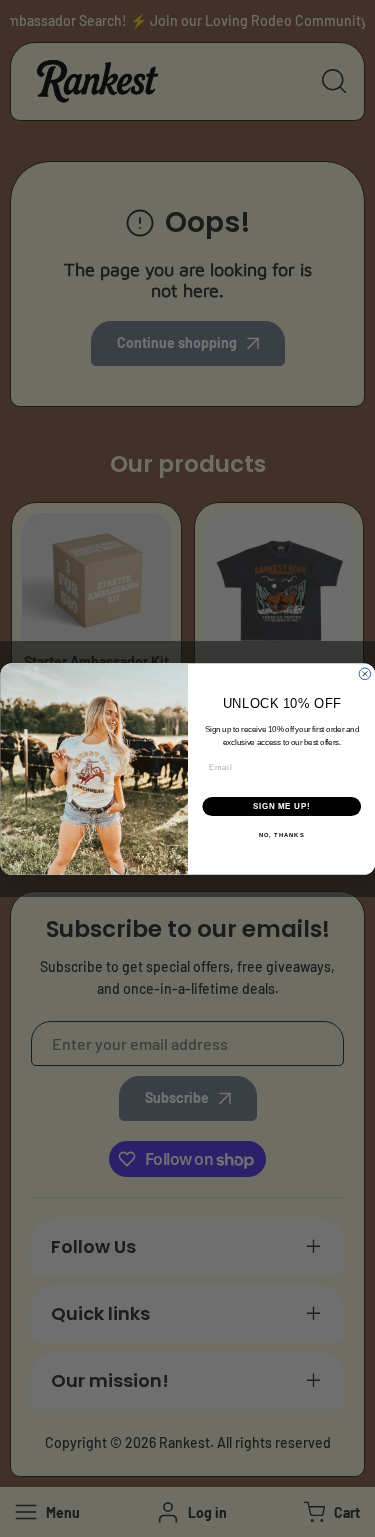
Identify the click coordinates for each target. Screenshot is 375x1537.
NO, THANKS (281, 835)
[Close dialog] (365, 674)
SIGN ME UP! (281, 806)
